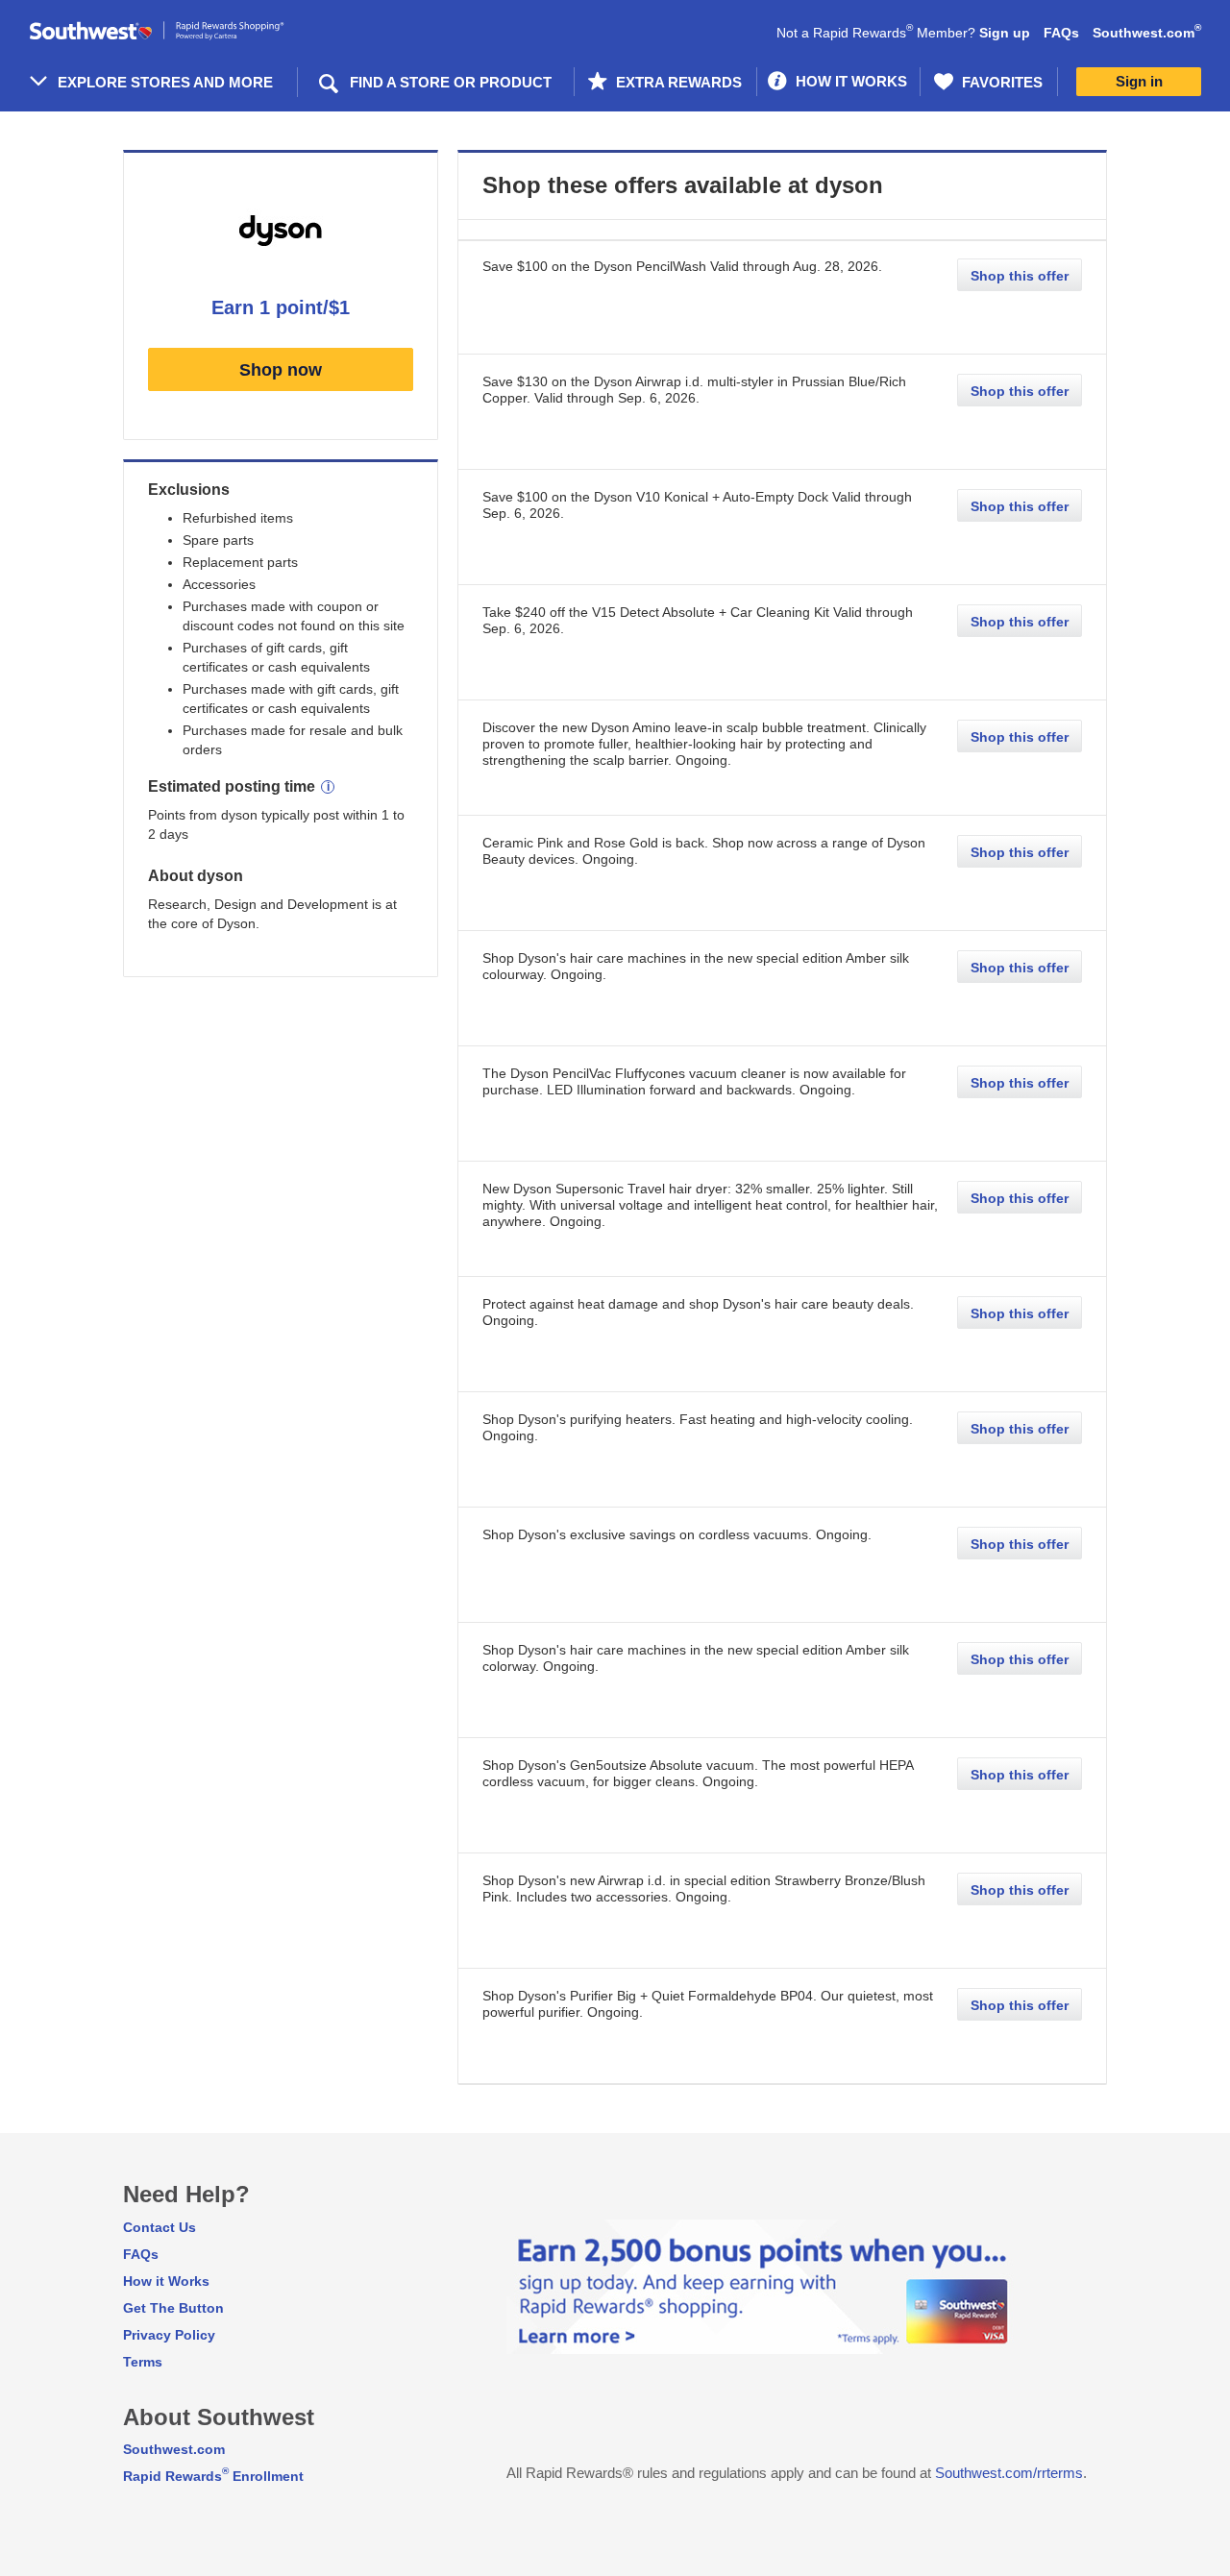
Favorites (1000, 82)
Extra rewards (677, 82)
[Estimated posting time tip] (328, 787)
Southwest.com (1147, 33)
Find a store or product (451, 82)
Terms (143, 2362)
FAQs (1061, 33)
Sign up (1005, 33)
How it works (849, 81)
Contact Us (160, 2227)
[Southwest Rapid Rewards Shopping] (178, 31)
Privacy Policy (169, 2335)
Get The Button (173, 2308)
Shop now (281, 370)
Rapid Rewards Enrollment (213, 2476)
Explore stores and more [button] (165, 82)
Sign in (1139, 81)
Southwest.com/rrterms (1009, 2473)
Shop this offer (1020, 276)
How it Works (166, 2281)
